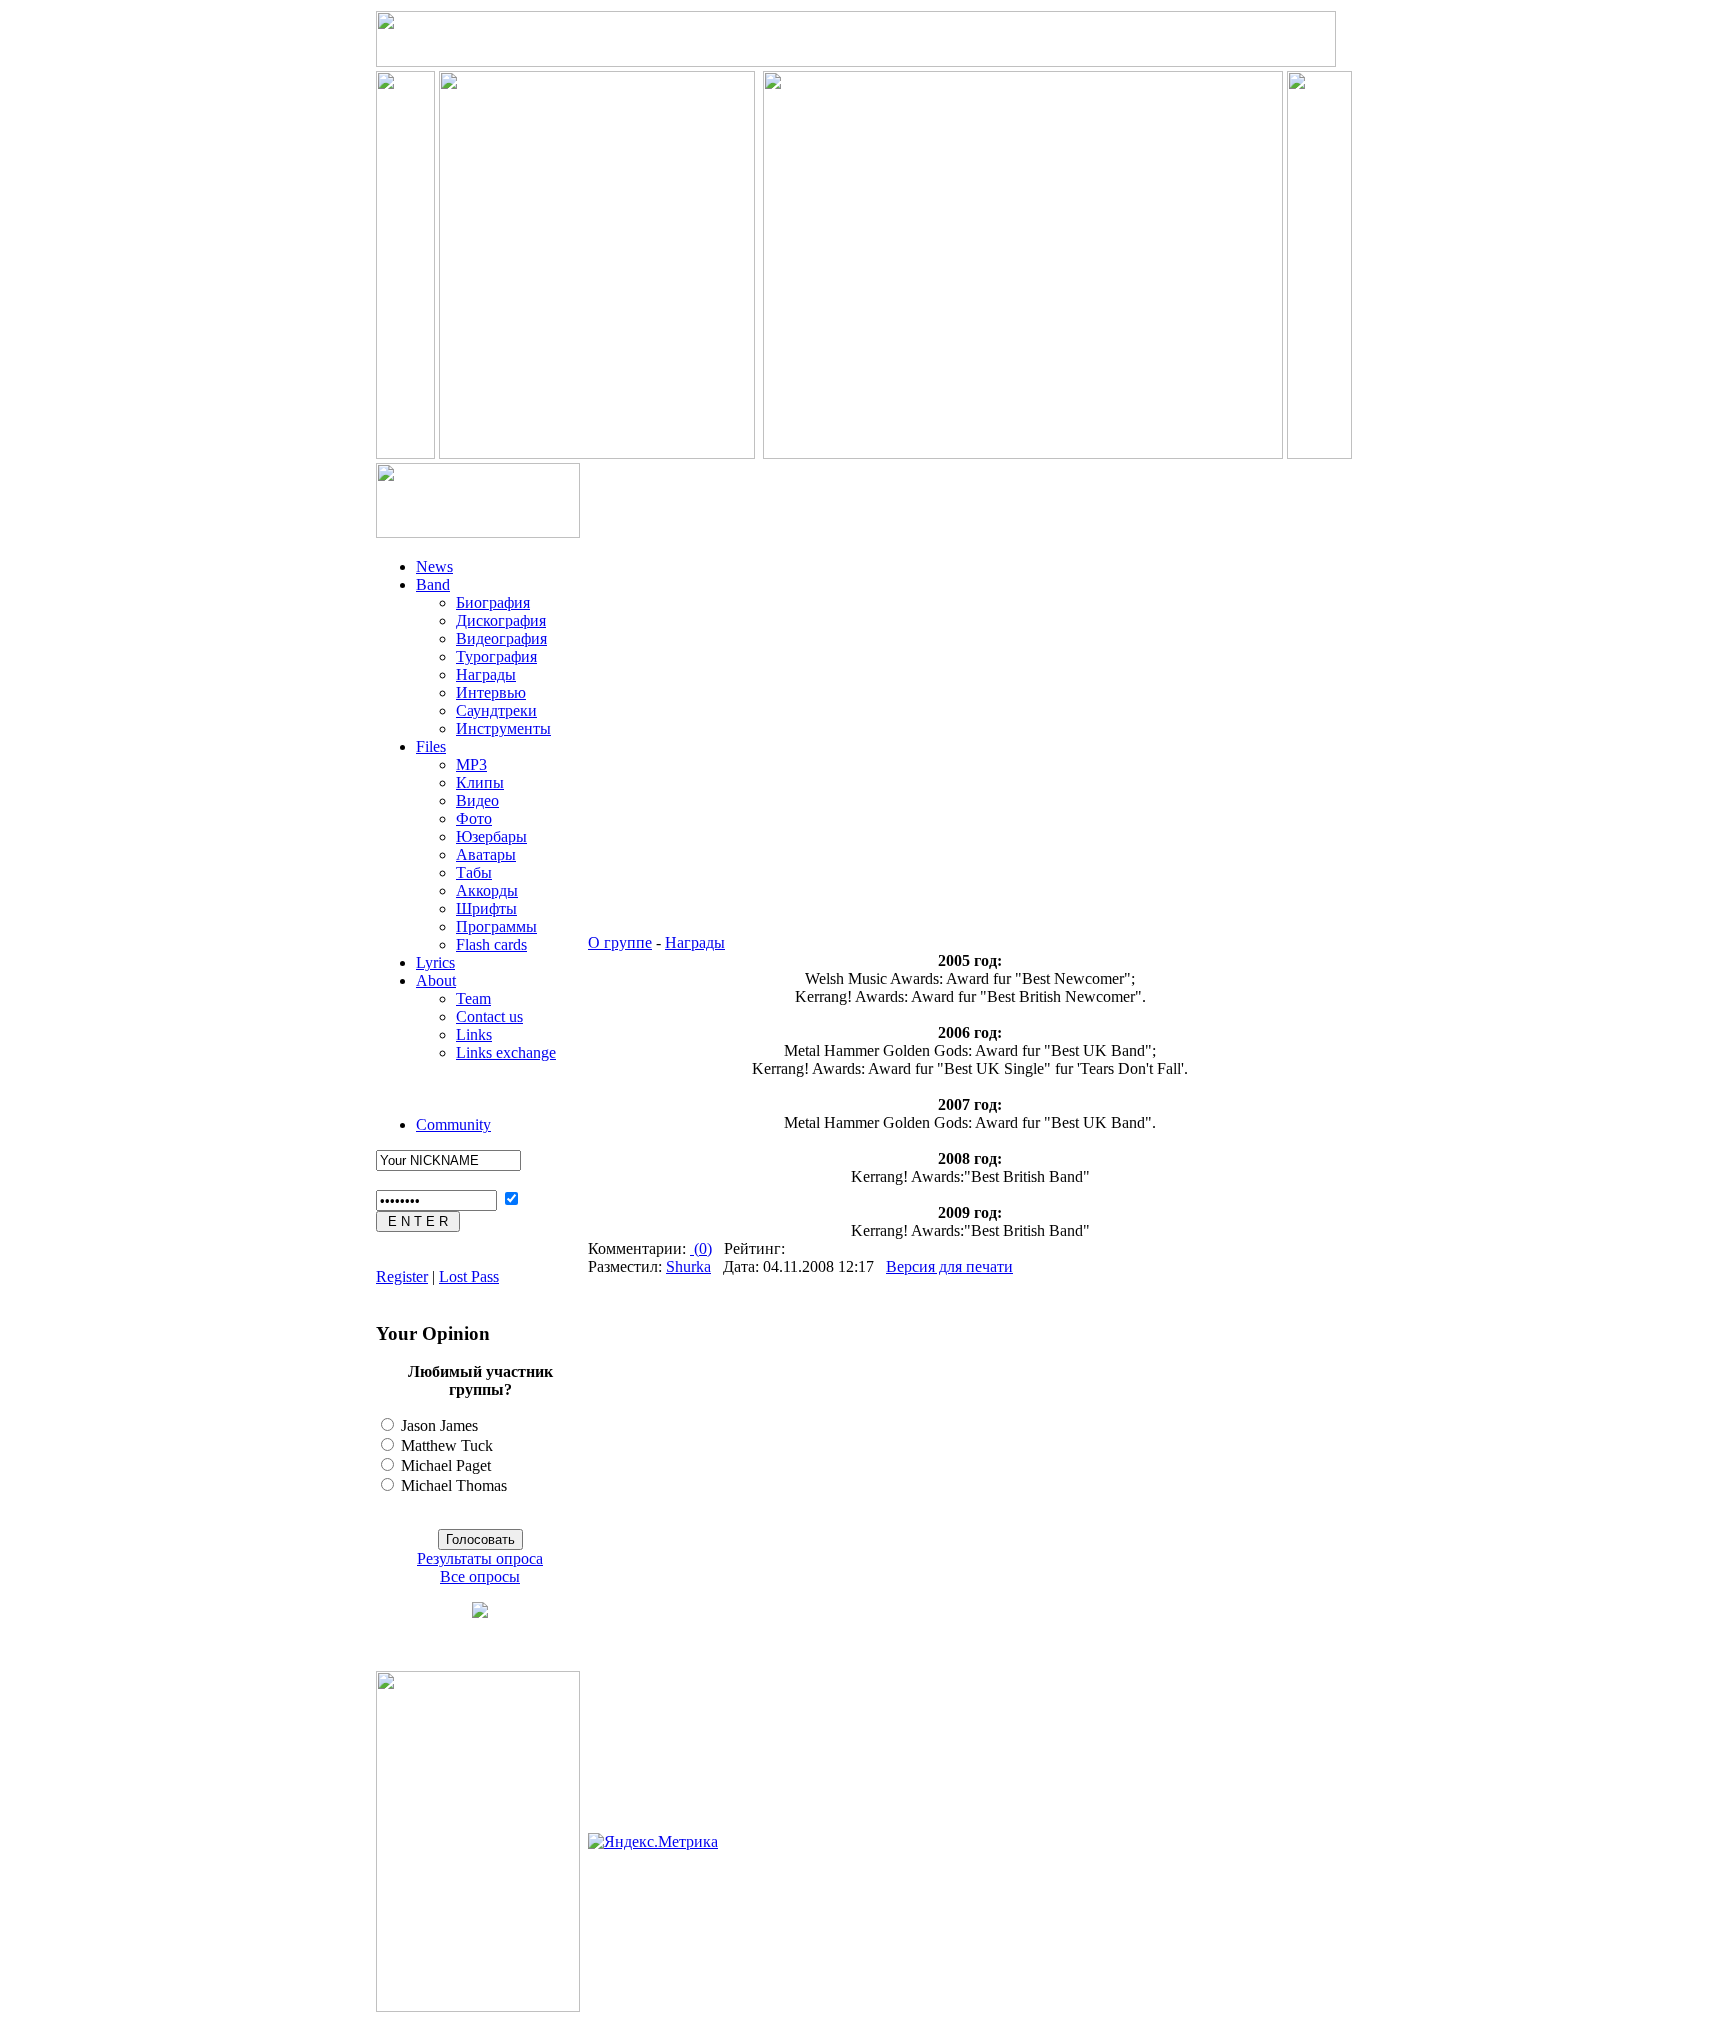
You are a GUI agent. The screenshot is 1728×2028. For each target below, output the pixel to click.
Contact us (489, 1016)
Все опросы (480, 1576)
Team (473, 998)
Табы (474, 872)
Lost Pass (469, 1276)
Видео (477, 800)
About (436, 980)
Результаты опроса (480, 1558)
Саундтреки (496, 710)
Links (474, 1034)
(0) (701, 1248)
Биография (493, 602)
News (434, 566)
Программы (496, 926)
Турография (496, 656)
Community (453, 1124)
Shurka (688, 1266)
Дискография (501, 620)
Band (433, 584)
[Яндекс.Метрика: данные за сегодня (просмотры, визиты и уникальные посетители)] (653, 1842)
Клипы (480, 782)
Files (431, 746)
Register (402, 1276)
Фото (474, 818)
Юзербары (491, 836)
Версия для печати (949, 1266)
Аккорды (487, 890)
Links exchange (506, 1052)
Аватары (486, 854)
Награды (486, 674)
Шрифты (486, 908)
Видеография (501, 638)
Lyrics (435, 962)
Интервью (491, 692)
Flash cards (491, 944)
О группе (620, 942)
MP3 (471, 764)
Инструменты (503, 728)
